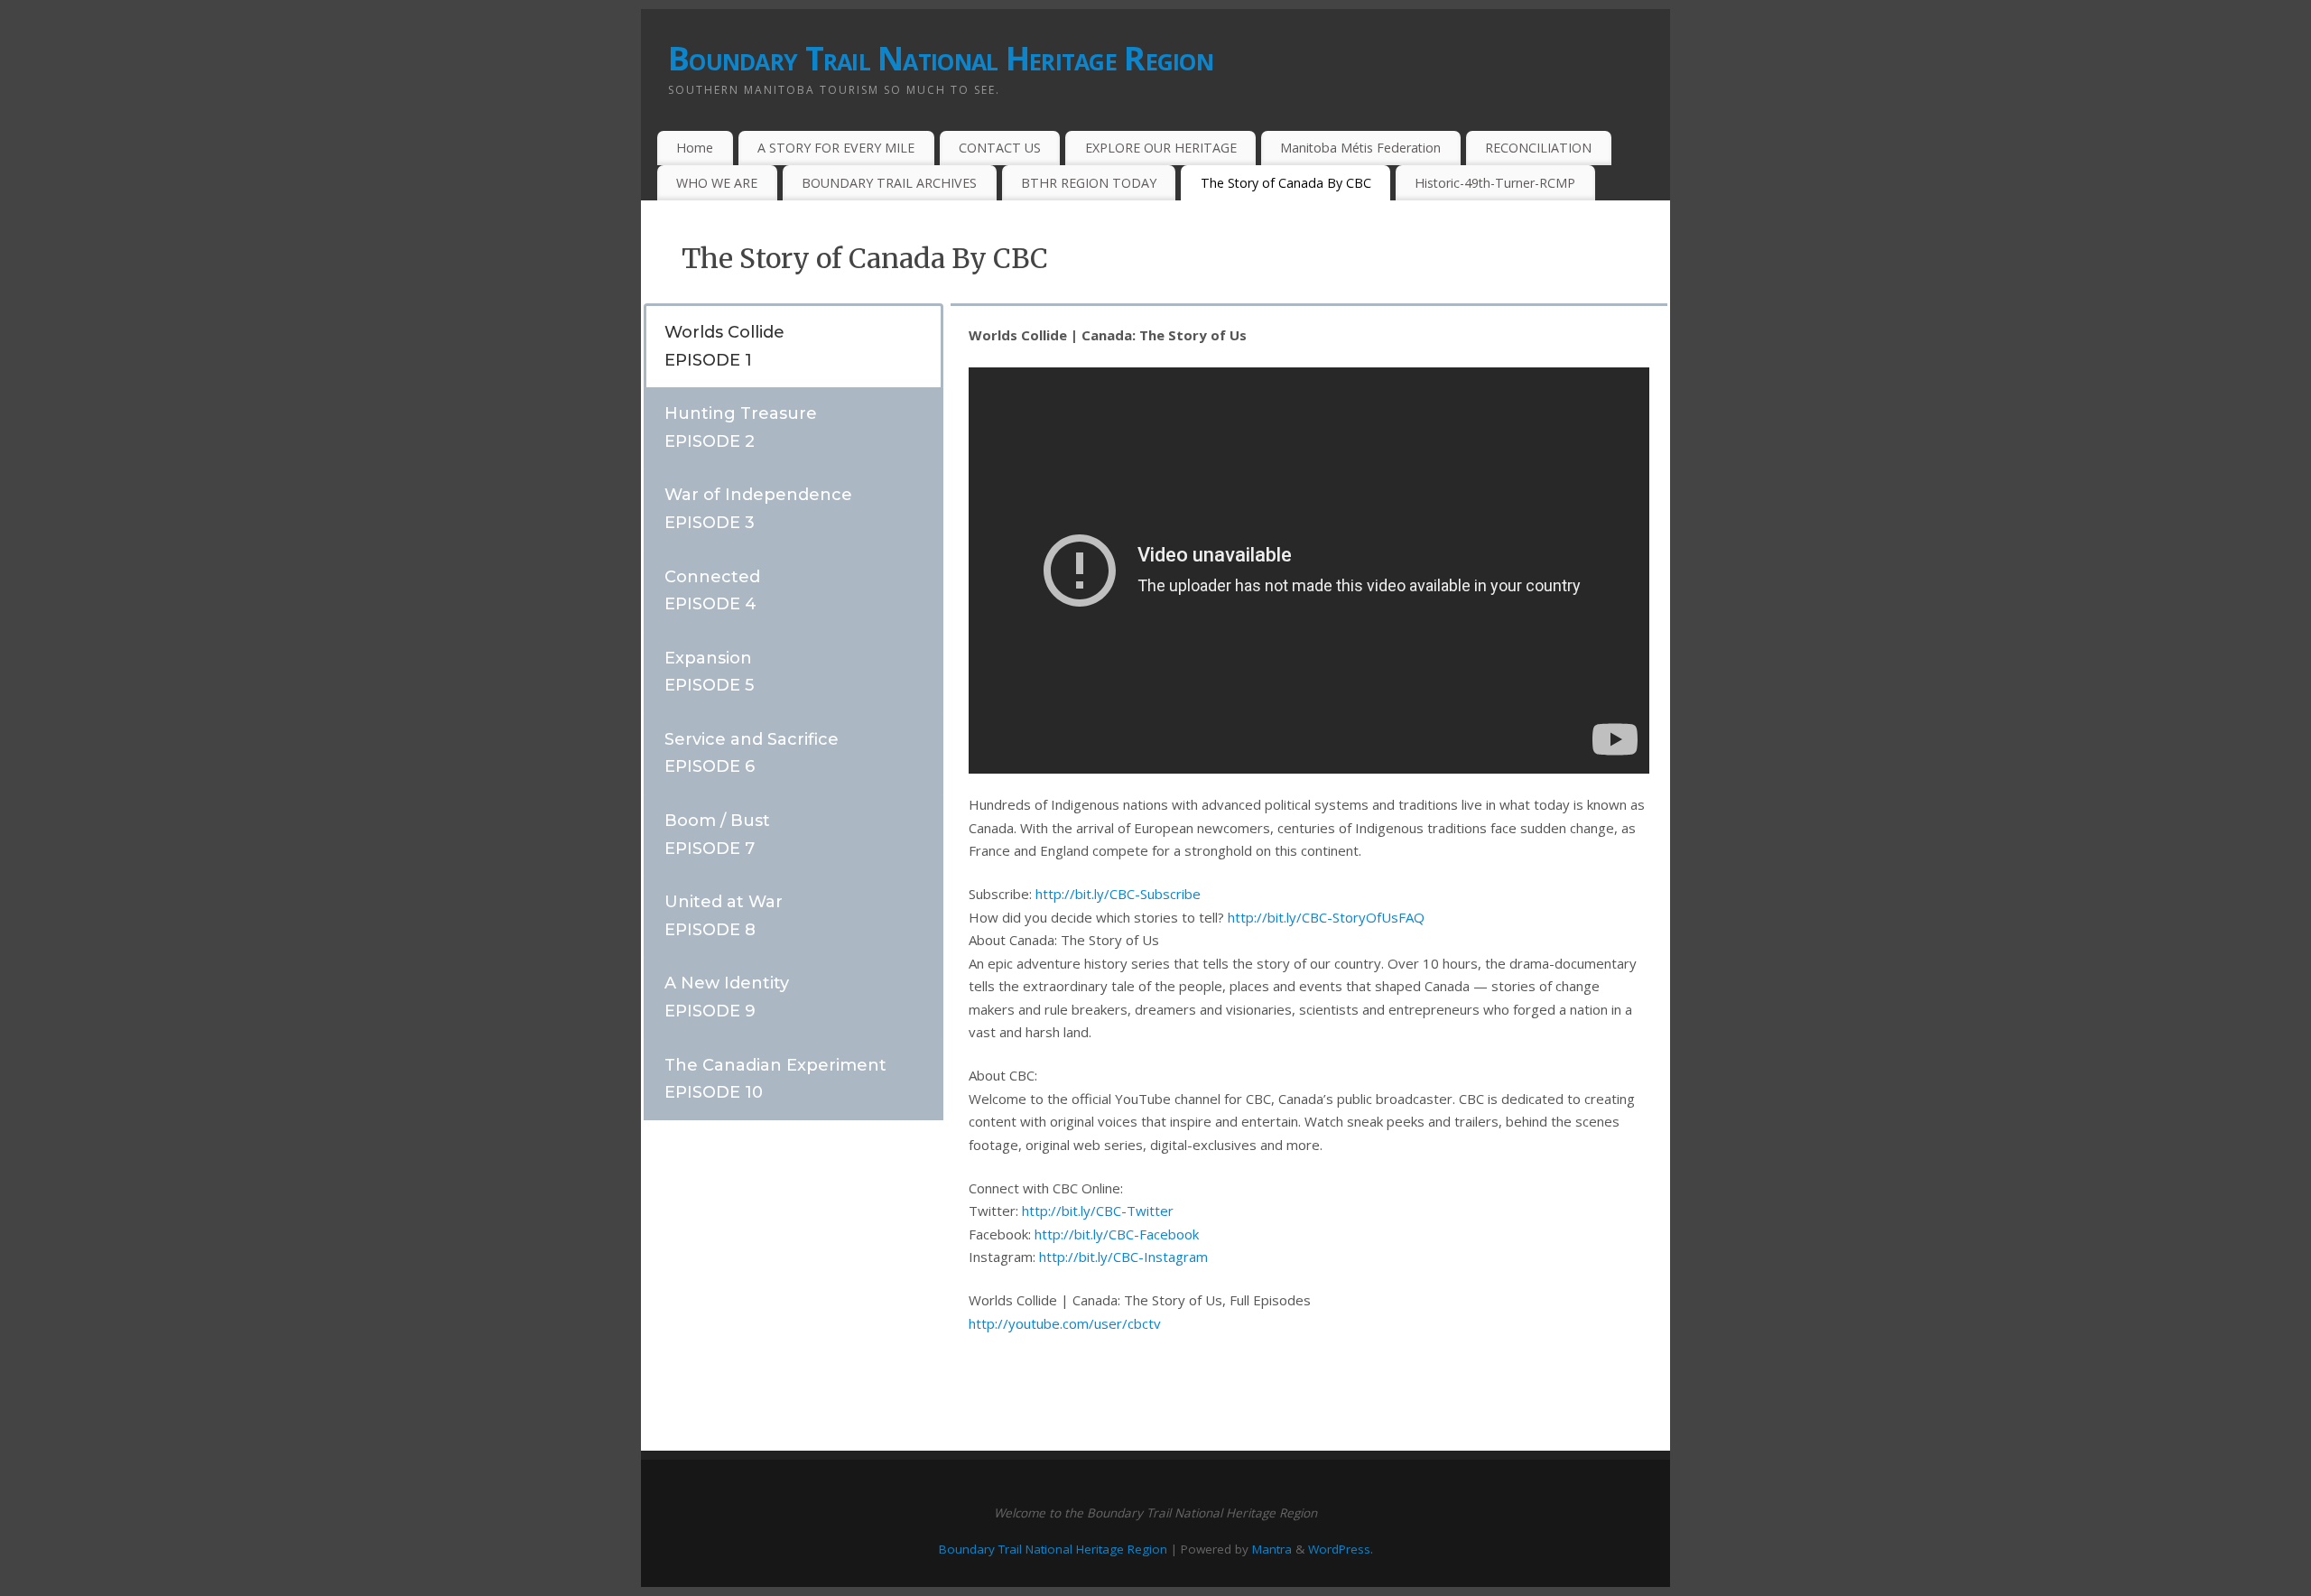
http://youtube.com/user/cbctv (1065, 1323)
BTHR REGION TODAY (1089, 183)
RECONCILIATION (1538, 148)
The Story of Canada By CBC (1286, 183)
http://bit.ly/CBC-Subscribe (1118, 894)
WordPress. (1341, 1549)
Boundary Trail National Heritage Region (941, 58)
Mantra (1272, 1549)
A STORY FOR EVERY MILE (836, 148)
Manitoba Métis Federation (1360, 148)
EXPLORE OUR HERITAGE (1161, 148)
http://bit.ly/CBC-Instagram (1123, 1257)
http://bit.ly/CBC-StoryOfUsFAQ (1326, 917)
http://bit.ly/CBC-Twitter (1098, 1211)
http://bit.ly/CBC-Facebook (1117, 1234)
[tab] (794, 345)
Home (695, 148)
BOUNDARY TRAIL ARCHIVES (889, 183)
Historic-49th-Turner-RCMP (1495, 183)
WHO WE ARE (717, 183)
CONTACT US (1000, 148)
